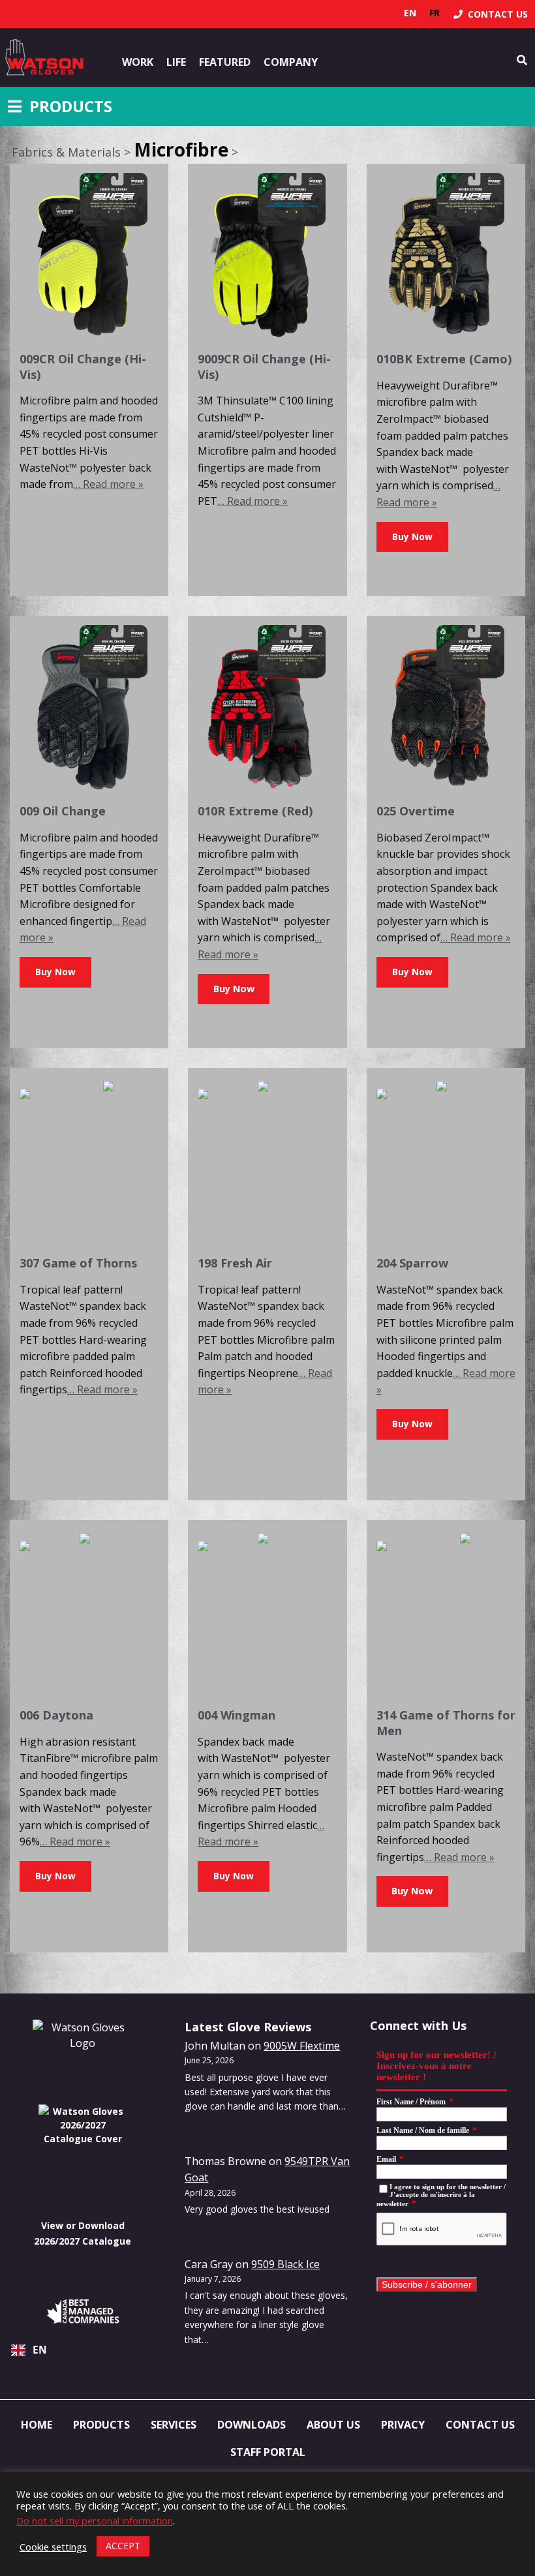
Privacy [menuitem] (403, 2425)
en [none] (410, 13)
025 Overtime (416, 811)
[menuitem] (491, 14)
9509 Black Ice (285, 2264)
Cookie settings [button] (53, 2547)
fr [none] (435, 13)
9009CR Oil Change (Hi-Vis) (264, 366)
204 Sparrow (412, 1263)
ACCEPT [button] (123, 2546)
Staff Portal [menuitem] (268, 2452)
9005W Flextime (302, 2046)
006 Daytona (56, 1715)
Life (176, 62)
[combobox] (83, 2350)
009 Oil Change (63, 811)
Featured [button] (225, 62)
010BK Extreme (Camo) (444, 359)
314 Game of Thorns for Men (446, 1722)
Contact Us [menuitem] (480, 2425)
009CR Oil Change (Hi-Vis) (83, 366)
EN (40, 2350)
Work (138, 62)
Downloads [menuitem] (252, 2425)
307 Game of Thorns (78, 1263)
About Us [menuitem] (333, 2425)
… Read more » (108, 484)
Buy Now (234, 989)
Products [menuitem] (101, 2425)
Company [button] (291, 62)
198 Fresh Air (235, 1263)
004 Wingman (237, 1715)
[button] (412, 537)
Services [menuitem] (174, 2425)
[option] (435, 13)
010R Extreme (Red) (255, 811)
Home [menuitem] (37, 2425)
